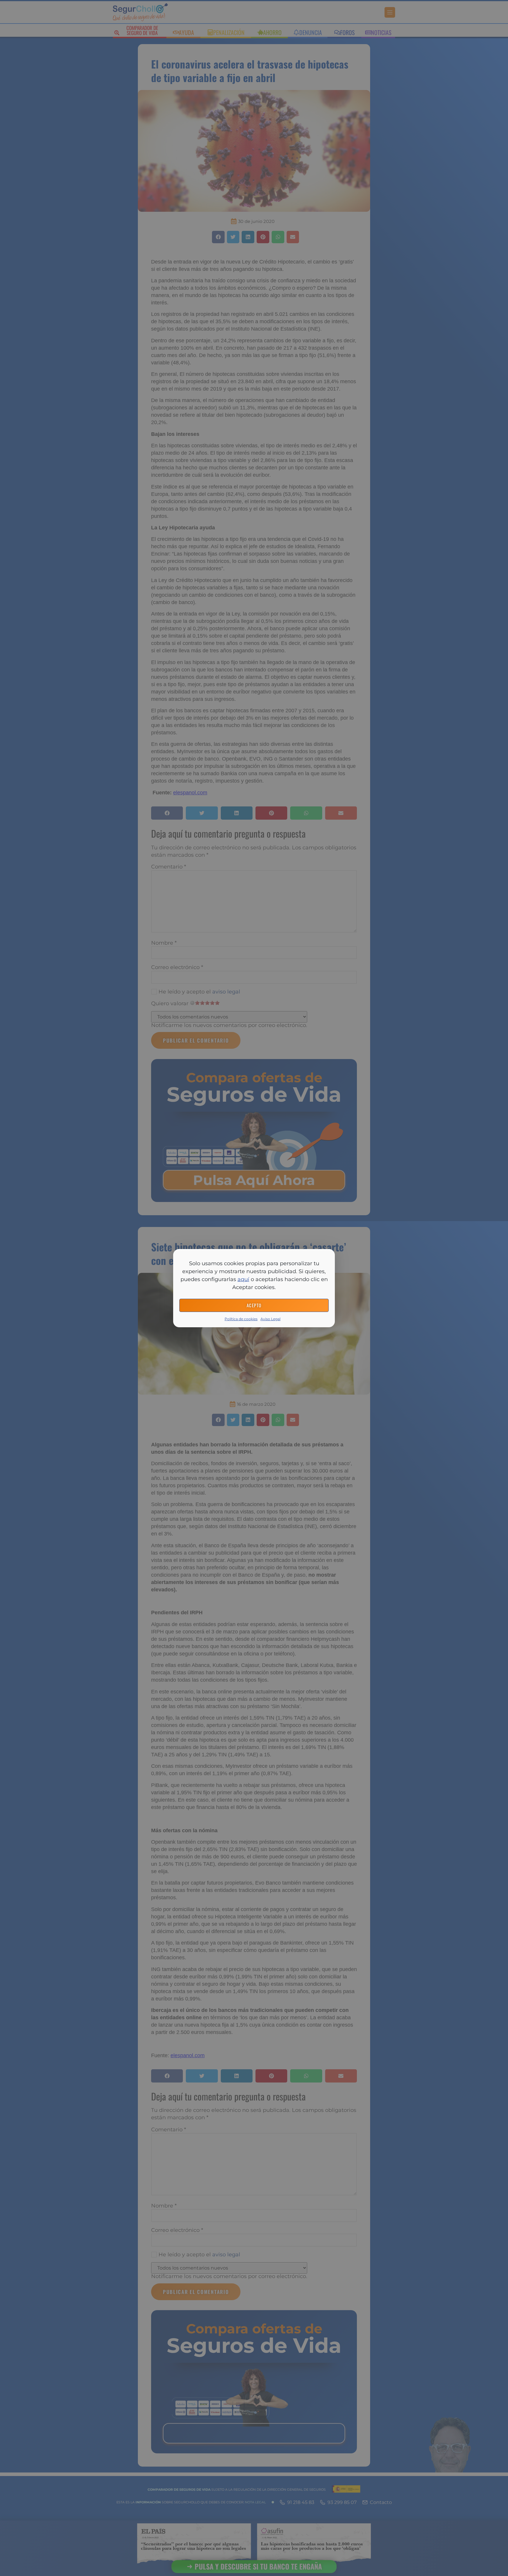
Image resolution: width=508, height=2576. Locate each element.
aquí (243, 1279)
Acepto (254, 1305)
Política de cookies (241, 1319)
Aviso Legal (270, 1319)
